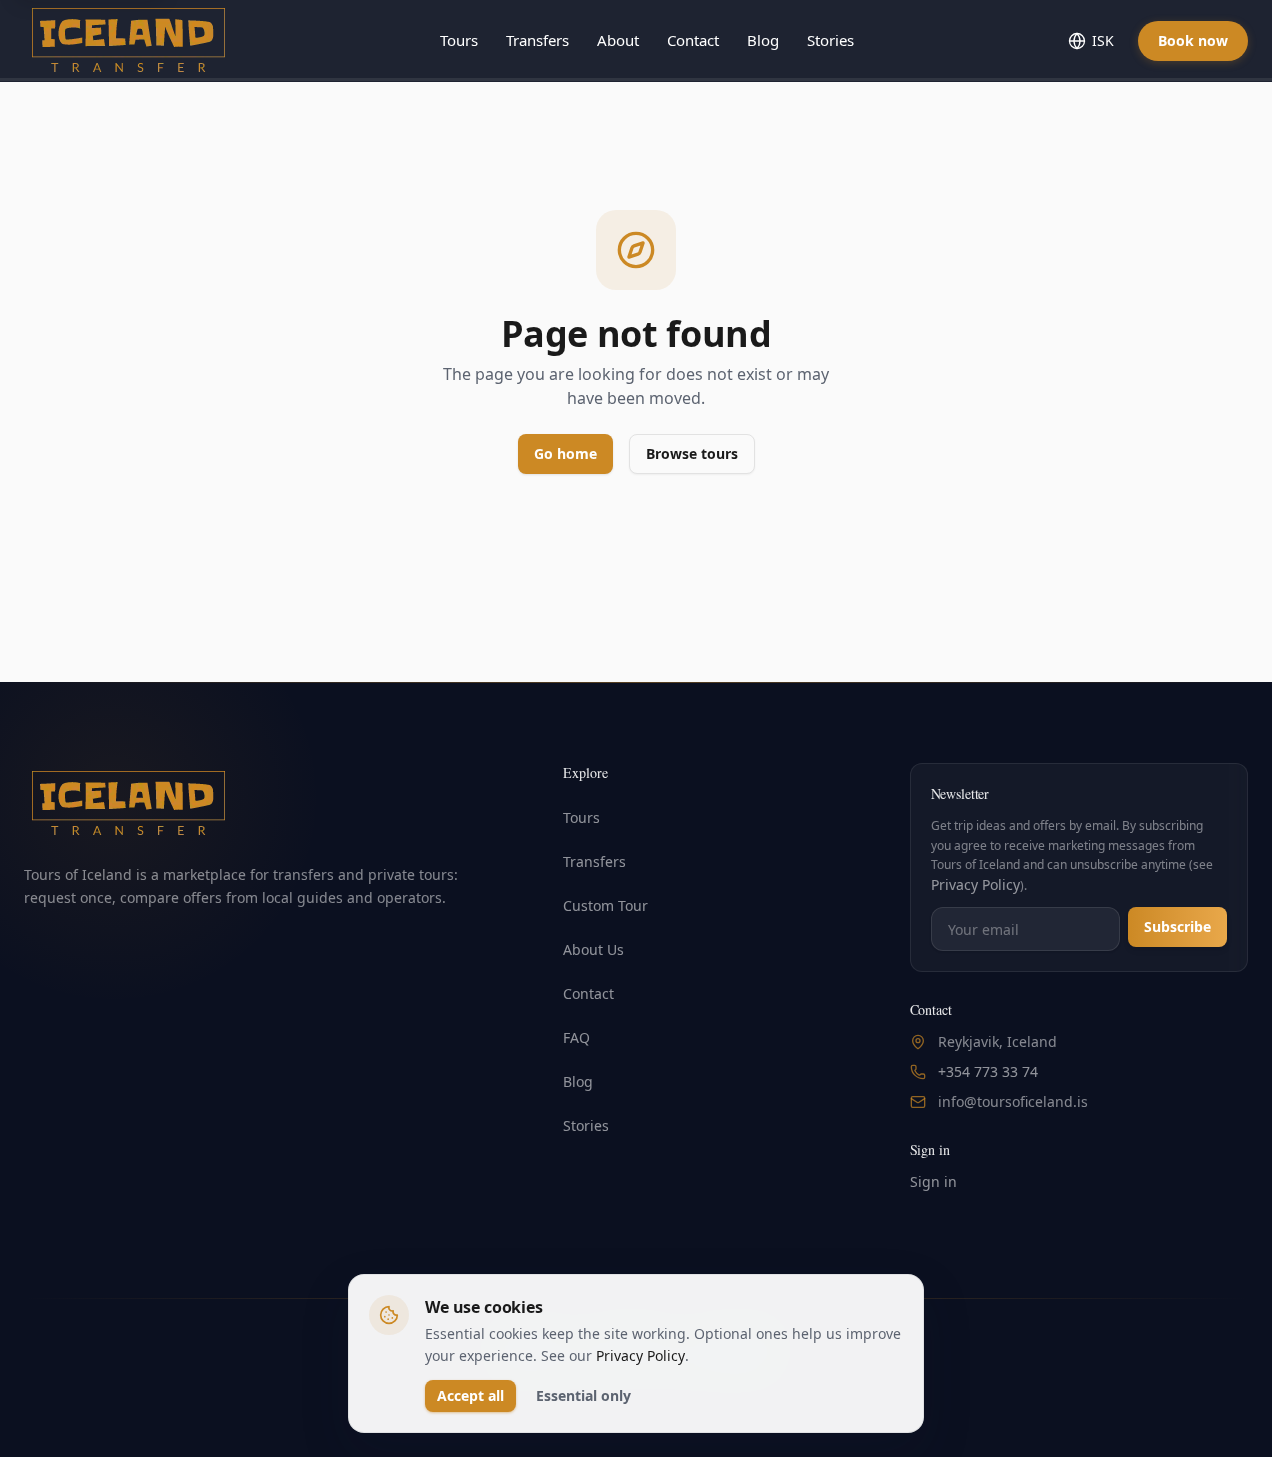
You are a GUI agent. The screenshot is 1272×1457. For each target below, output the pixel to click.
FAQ (576, 1037)
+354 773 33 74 (988, 1071)
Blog (763, 40)
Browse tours (692, 453)
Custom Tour (605, 905)
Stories (830, 40)
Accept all (470, 1395)
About (618, 40)
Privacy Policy (975, 884)
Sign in (933, 1181)
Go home (565, 453)
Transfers (537, 40)
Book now (1193, 40)
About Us (593, 949)
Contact (693, 40)
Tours (459, 40)
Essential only (583, 1395)
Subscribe (1177, 926)
